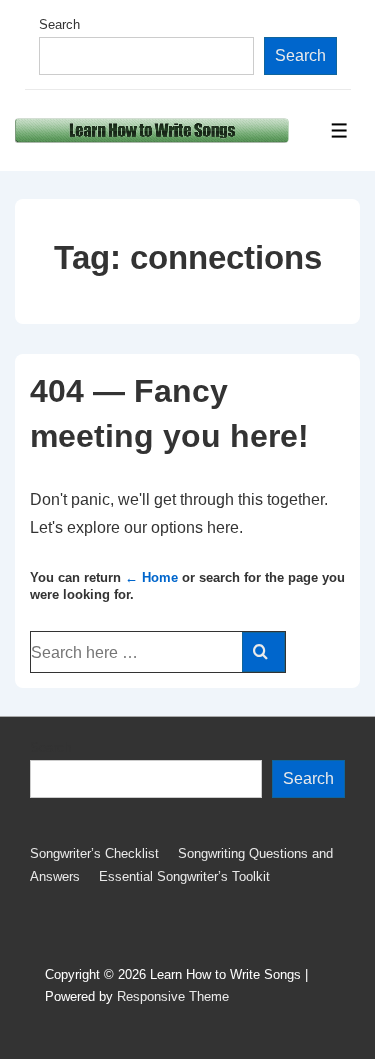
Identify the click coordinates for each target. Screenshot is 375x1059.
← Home (151, 577)
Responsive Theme (173, 996)
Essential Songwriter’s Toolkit (184, 876)
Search (59, 24)
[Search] (263, 652)
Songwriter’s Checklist (94, 853)
